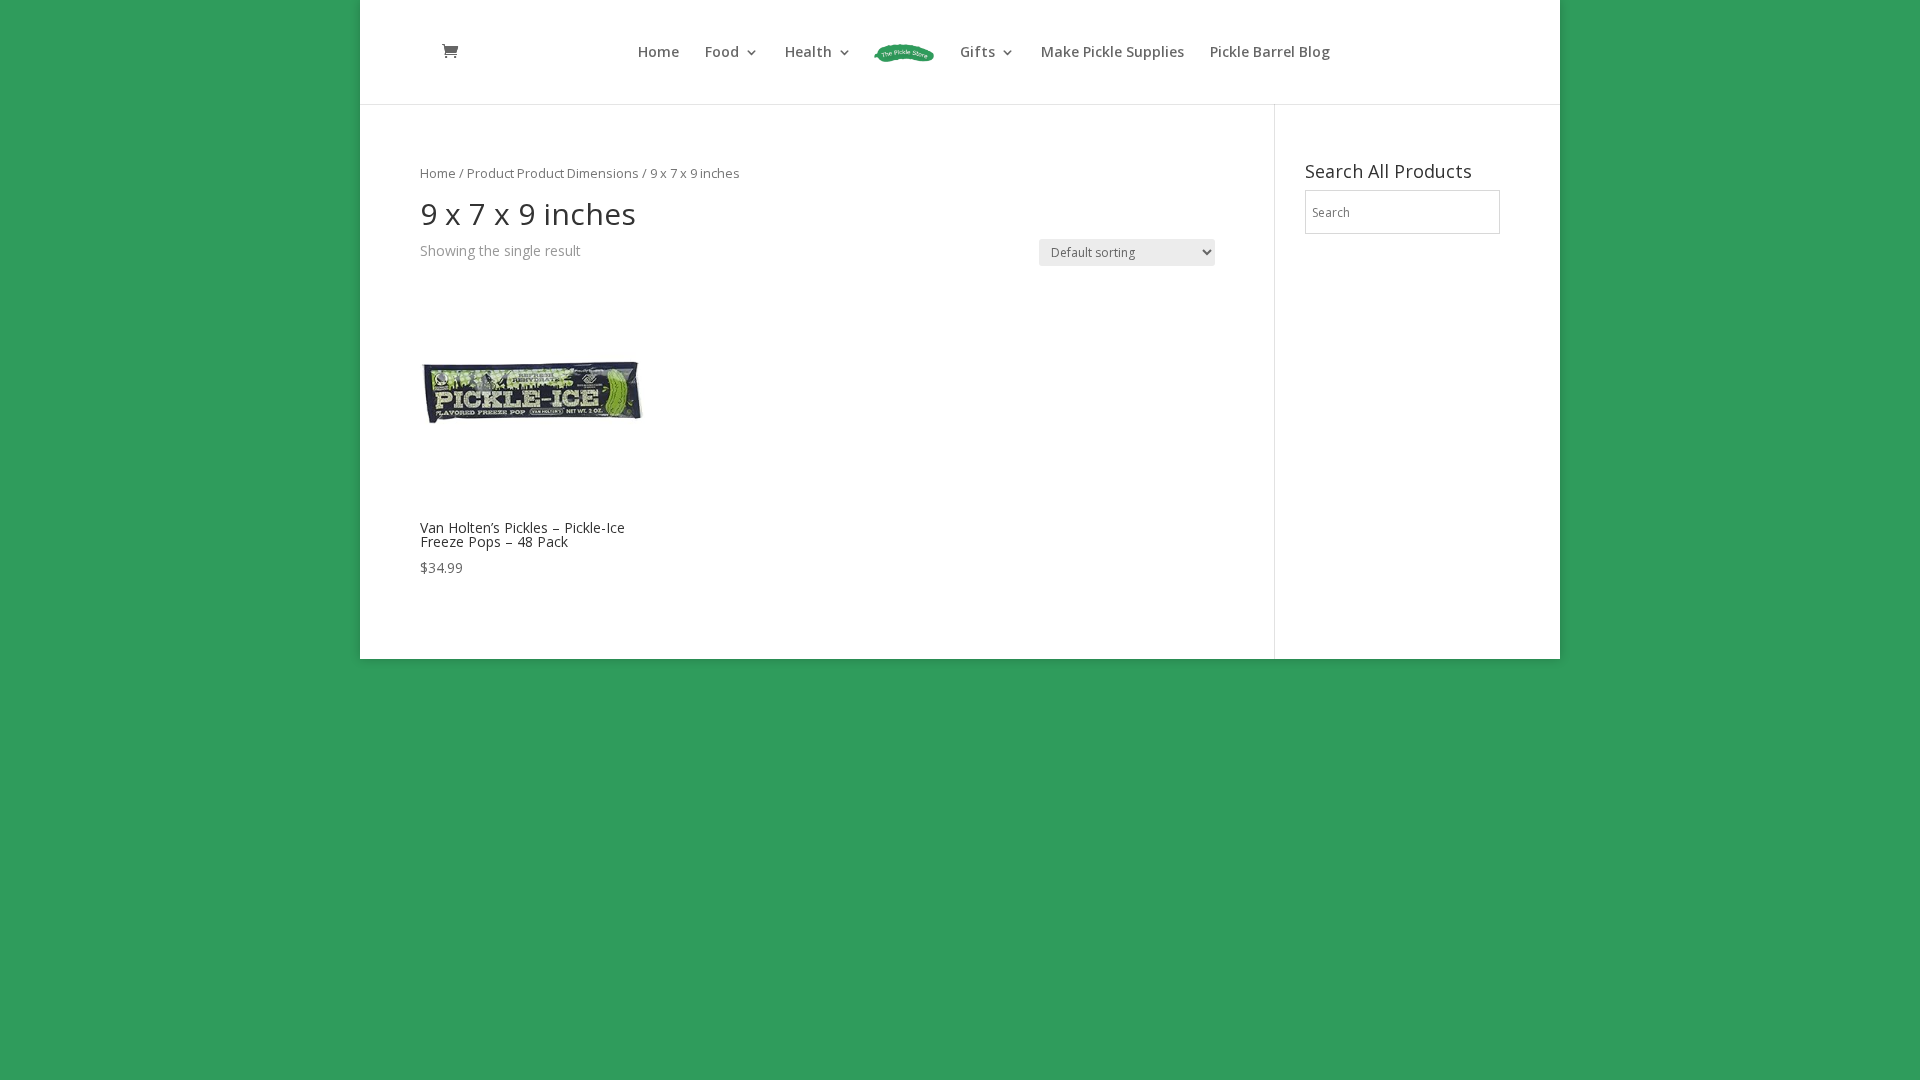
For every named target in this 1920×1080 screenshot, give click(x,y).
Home (658, 53)
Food (722, 53)
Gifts (977, 53)
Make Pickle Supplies (1112, 53)
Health (808, 53)
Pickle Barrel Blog (1270, 53)
